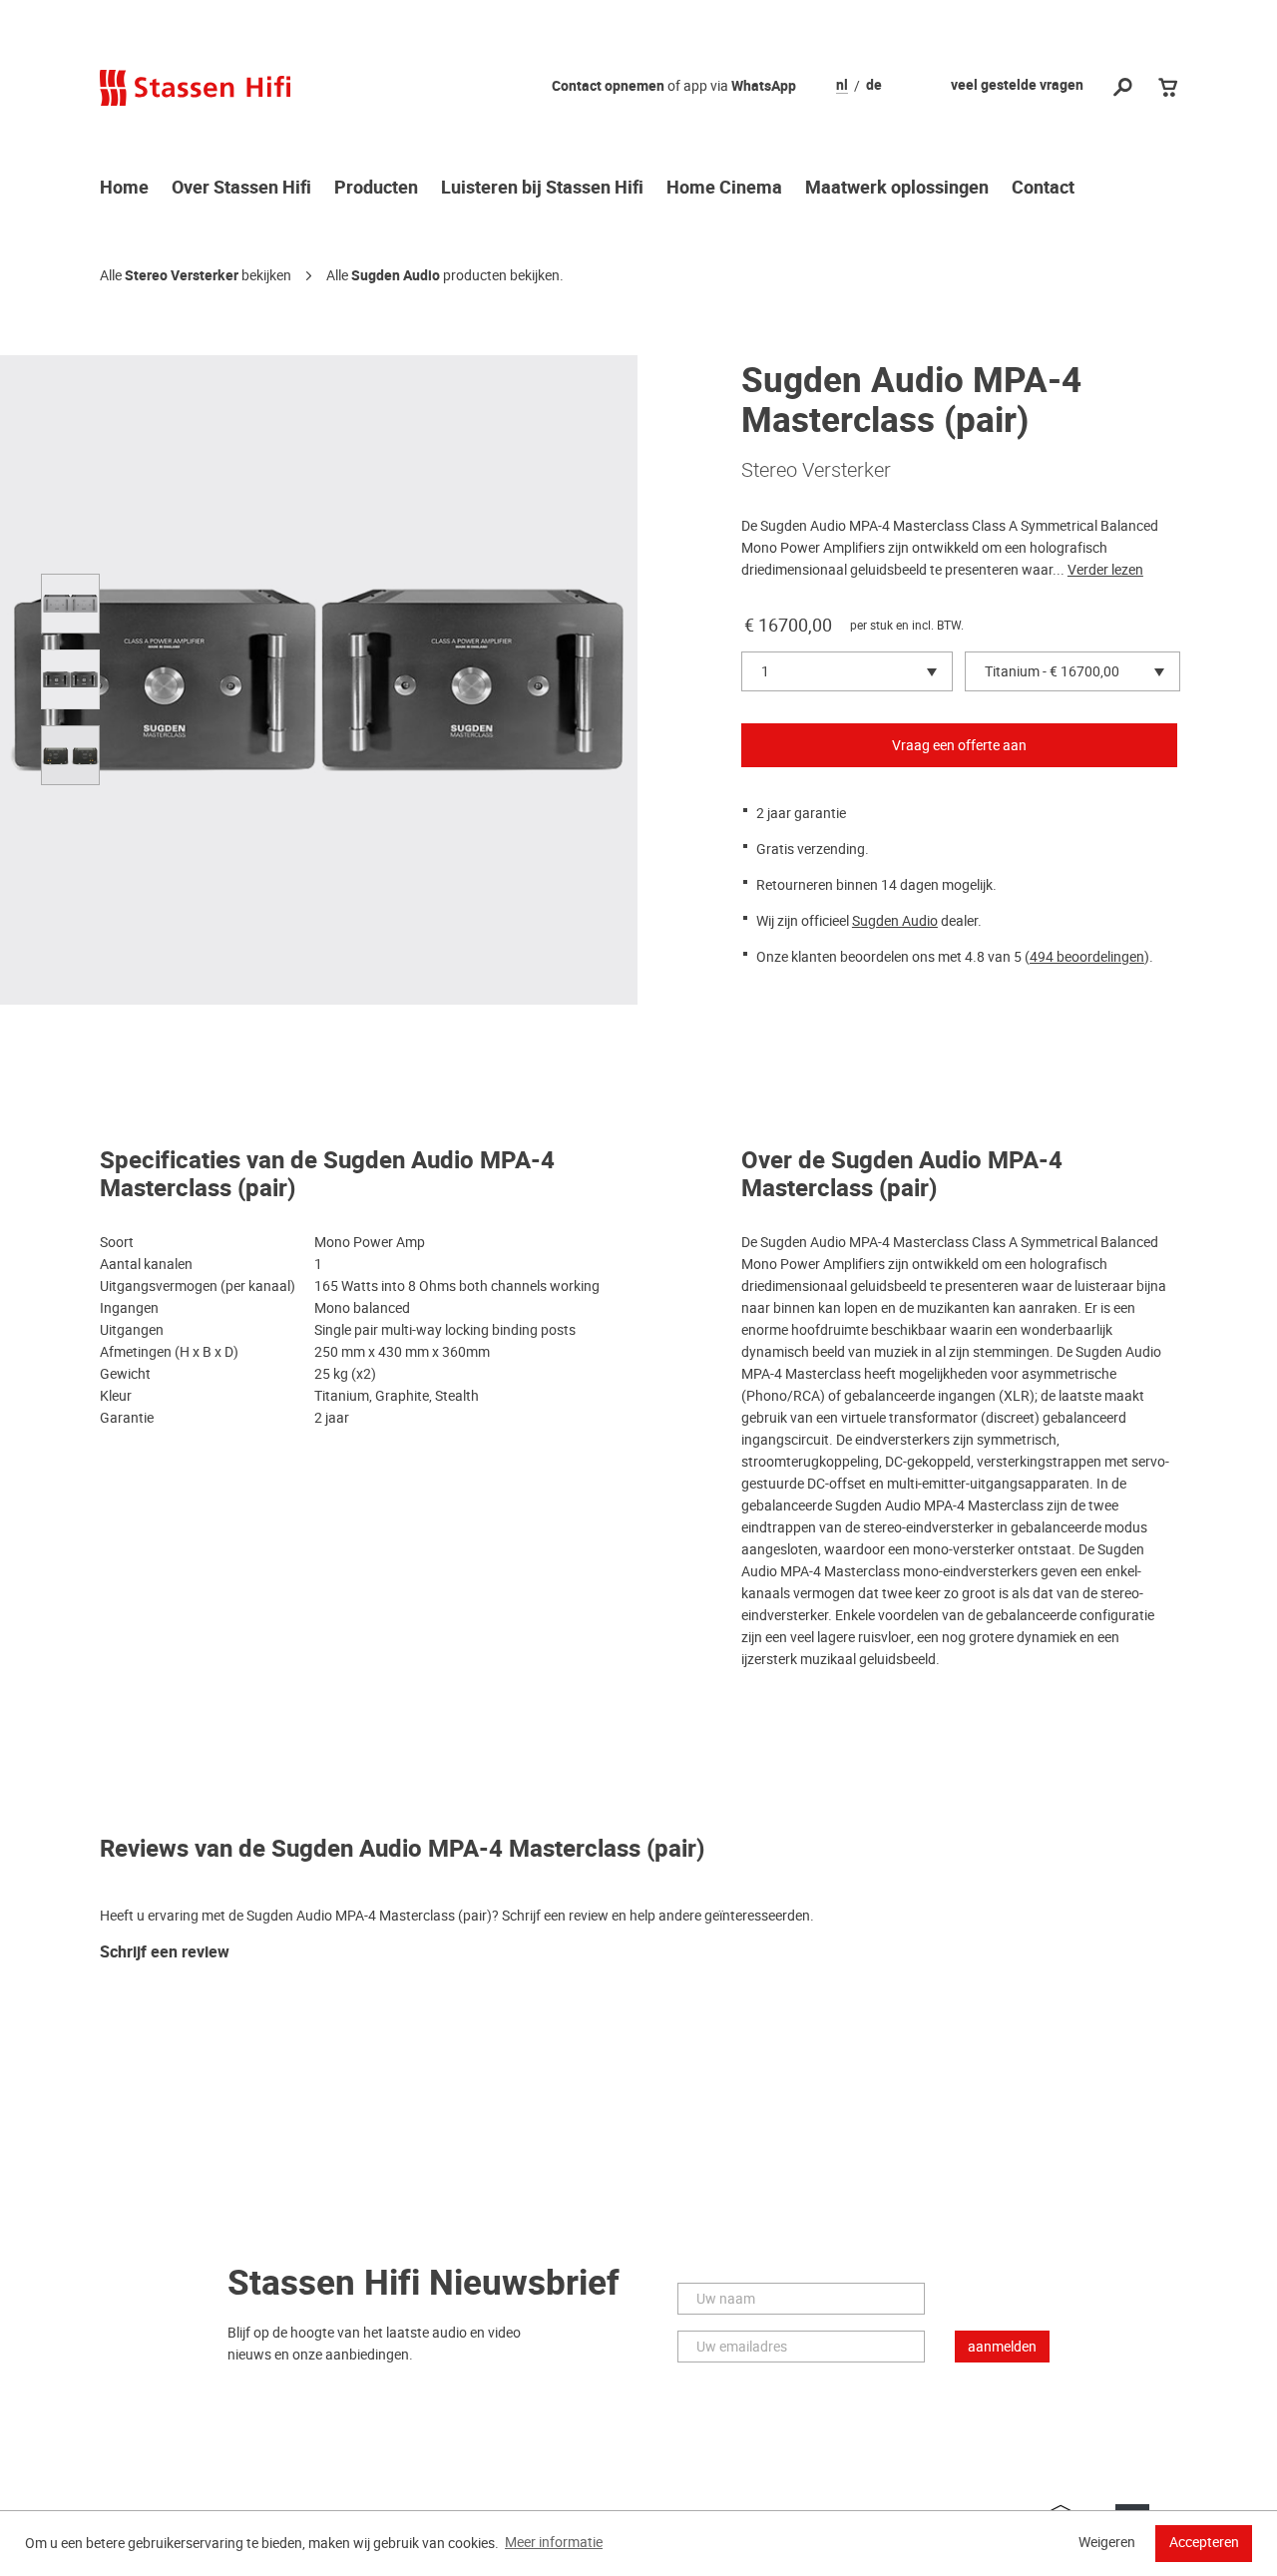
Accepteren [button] (1204, 2542)
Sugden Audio (396, 276)
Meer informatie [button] (554, 2542)
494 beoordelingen (1087, 957)
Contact (1043, 189)
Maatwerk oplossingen (897, 189)
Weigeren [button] (1107, 2542)
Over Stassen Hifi (241, 189)
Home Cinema (724, 189)
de (874, 86)
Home (124, 189)
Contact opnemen (608, 86)
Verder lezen (1105, 570)
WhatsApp (764, 86)
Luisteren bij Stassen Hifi (542, 189)
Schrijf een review (165, 1953)
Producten (376, 189)
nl (842, 86)
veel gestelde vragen (1017, 85)
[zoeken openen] (1123, 88)
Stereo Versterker (182, 276)
